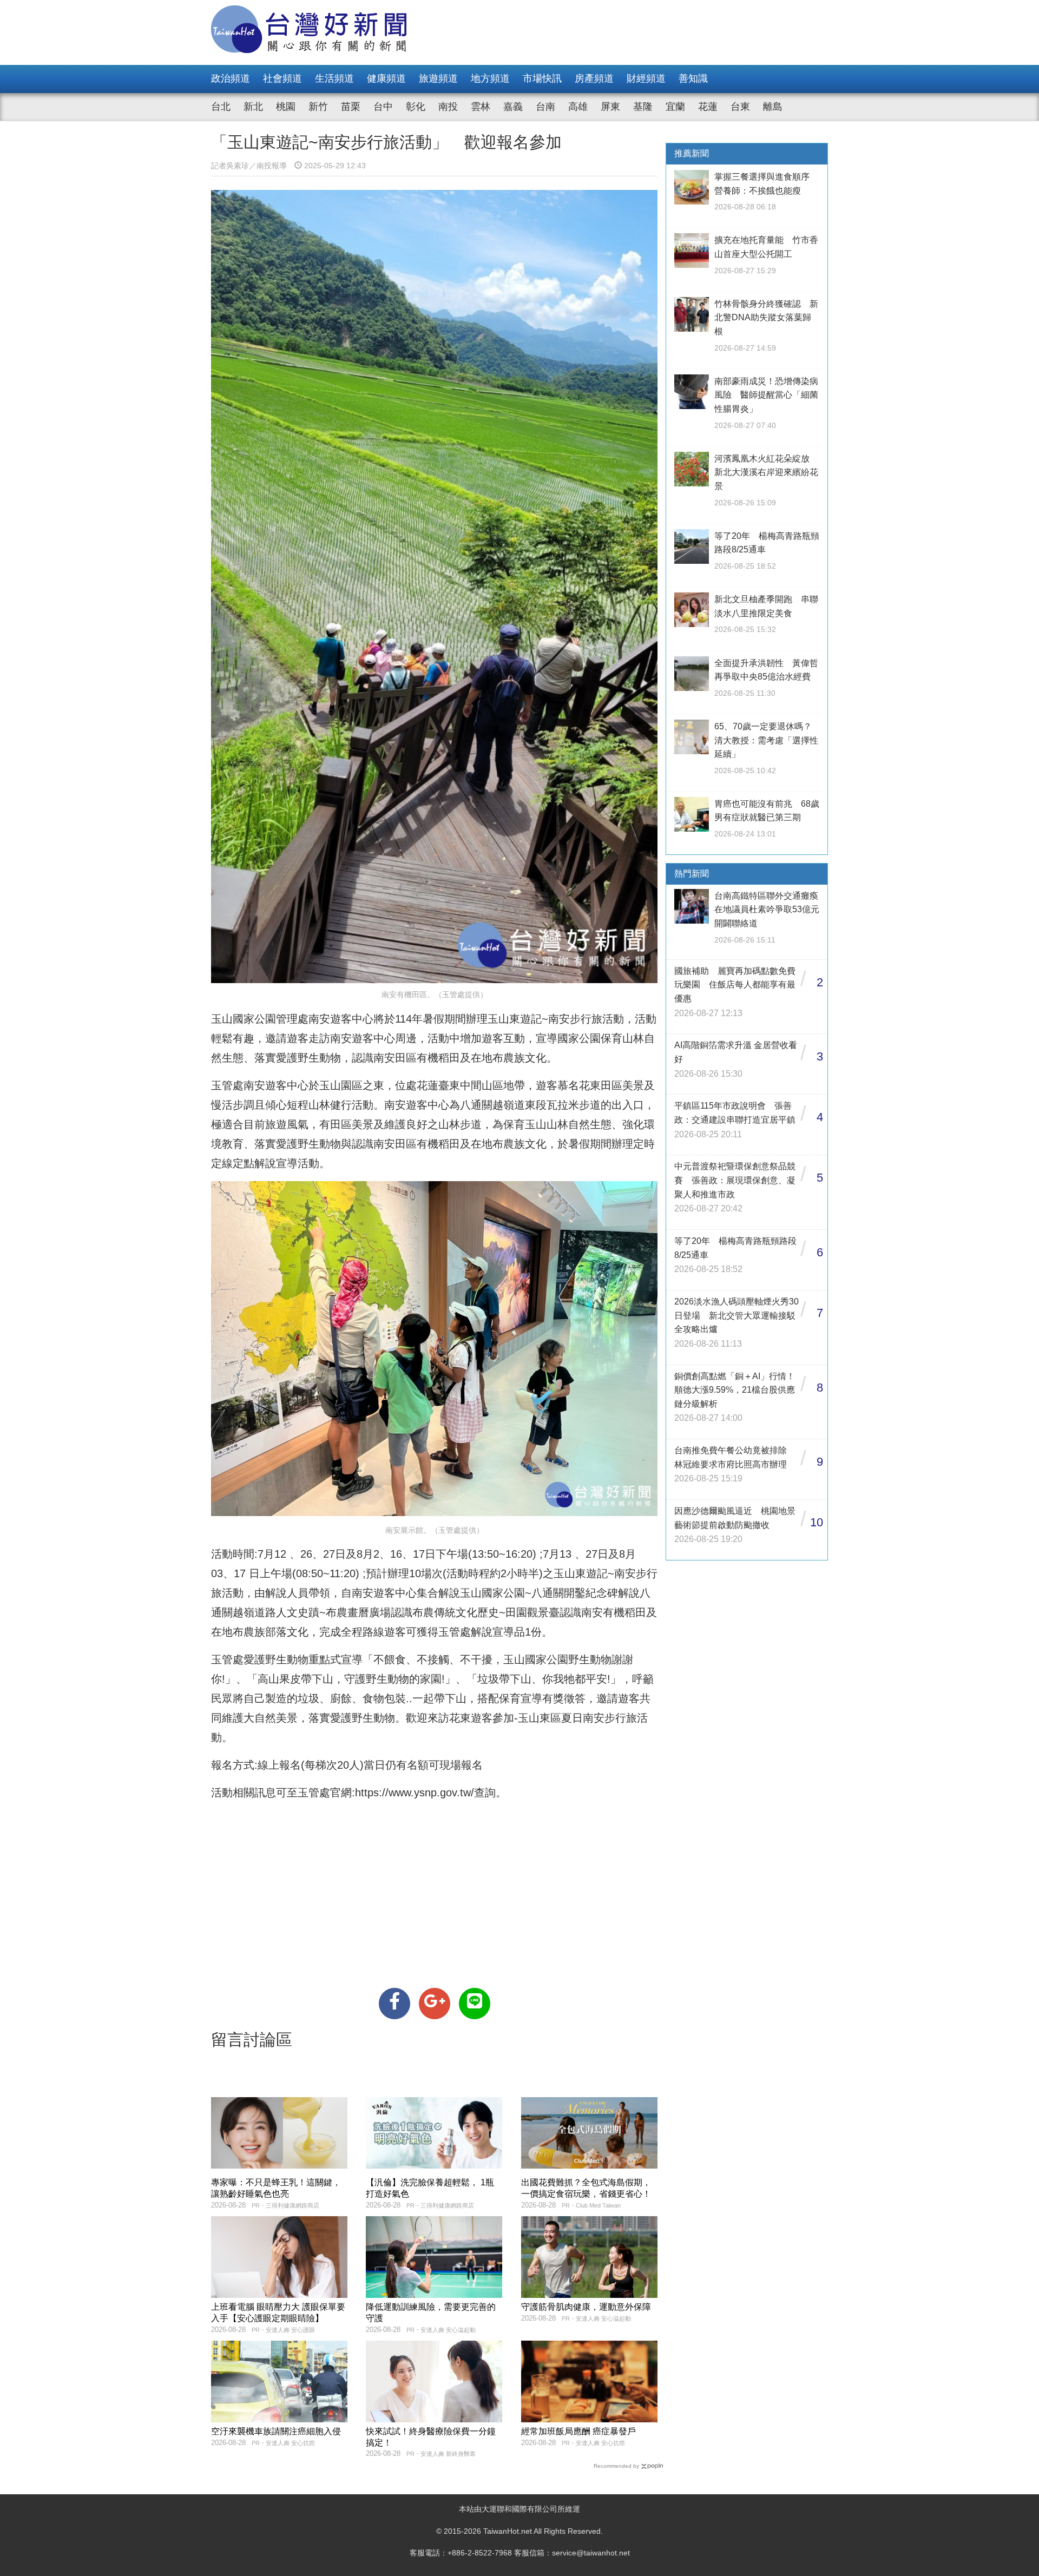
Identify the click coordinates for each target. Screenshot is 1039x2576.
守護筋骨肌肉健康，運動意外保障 (586, 2307)
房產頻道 (594, 78)
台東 (740, 107)
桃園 (286, 107)
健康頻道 (386, 78)
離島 (773, 107)
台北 (221, 107)
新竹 (318, 107)
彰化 (416, 107)
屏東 (610, 107)
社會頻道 (282, 78)
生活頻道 (334, 78)
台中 (383, 107)
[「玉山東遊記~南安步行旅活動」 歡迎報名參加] (394, 2004)
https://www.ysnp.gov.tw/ (415, 1793)
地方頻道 (490, 78)
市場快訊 (542, 78)
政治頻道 (231, 78)
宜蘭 (675, 107)
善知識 (693, 78)
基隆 (643, 107)
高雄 (578, 107)
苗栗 (351, 107)
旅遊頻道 (438, 78)
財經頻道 (646, 78)
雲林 (481, 107)
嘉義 (513, 107)
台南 (545, 107)
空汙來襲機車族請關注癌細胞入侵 (276, 2431)
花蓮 (708, 107)
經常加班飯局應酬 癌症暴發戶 (578, 2431)
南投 (448, 107)
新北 (253, 107)
